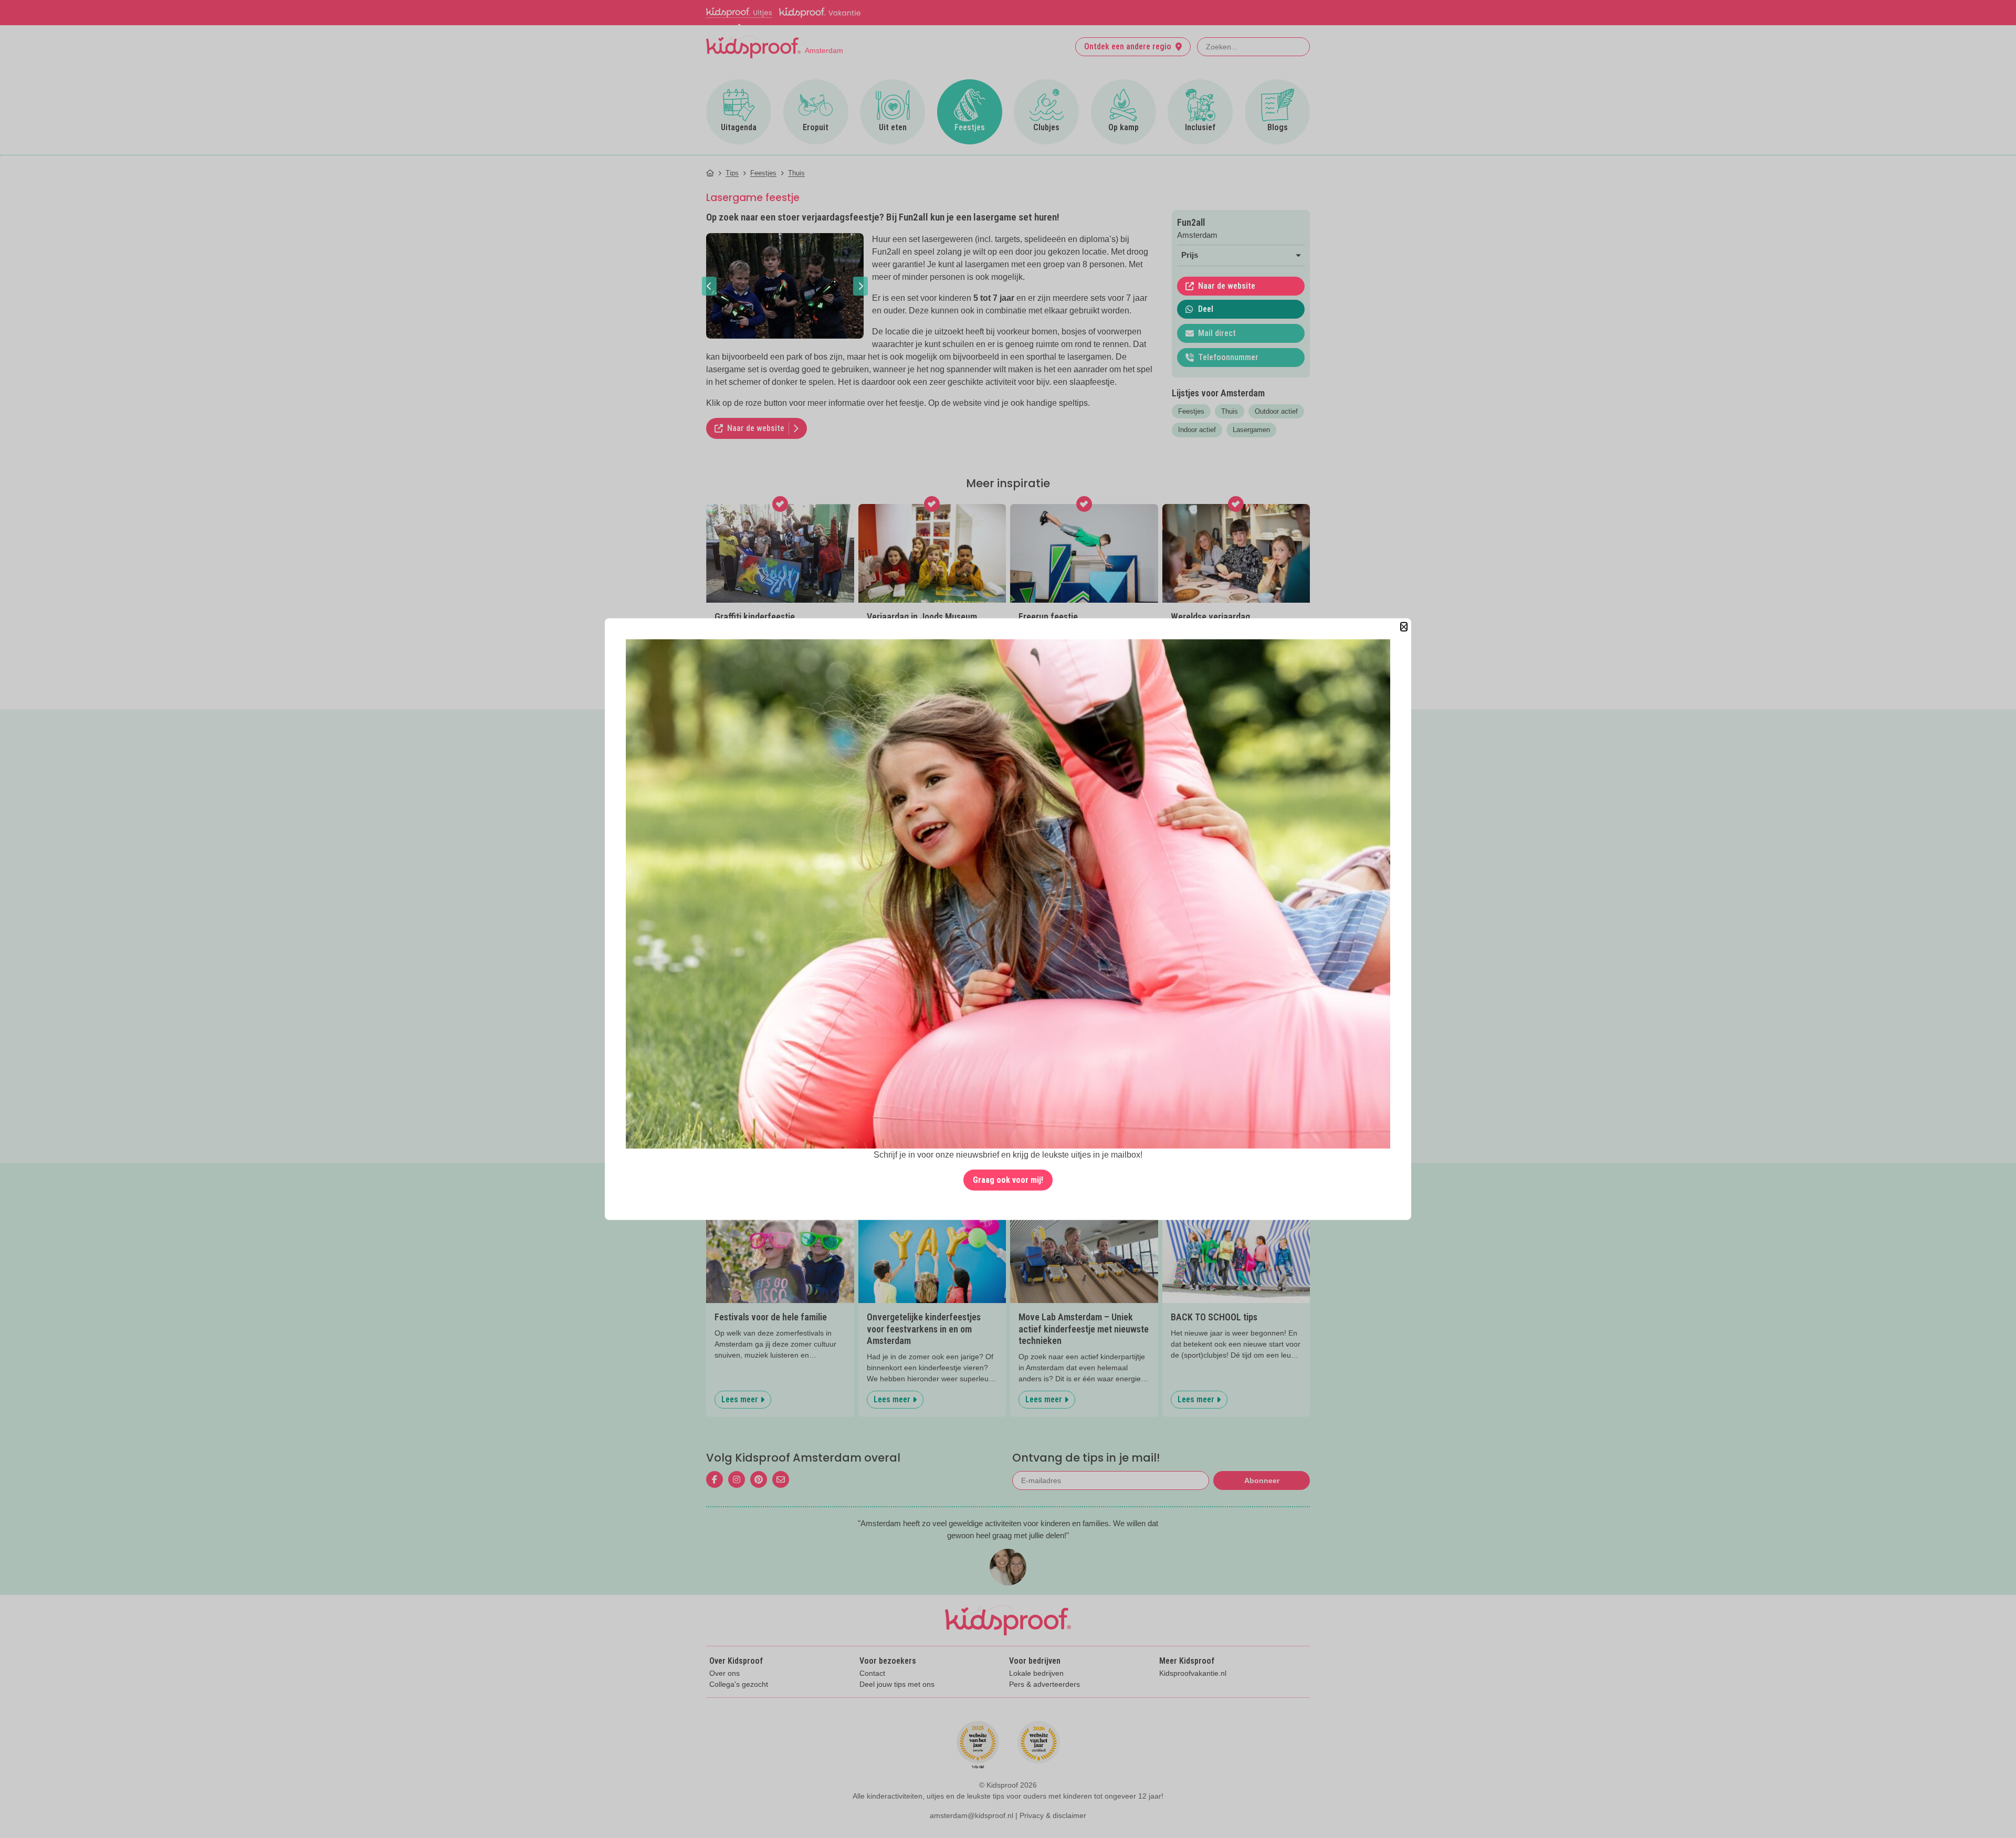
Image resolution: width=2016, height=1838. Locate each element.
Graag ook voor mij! (1008, 1180)
